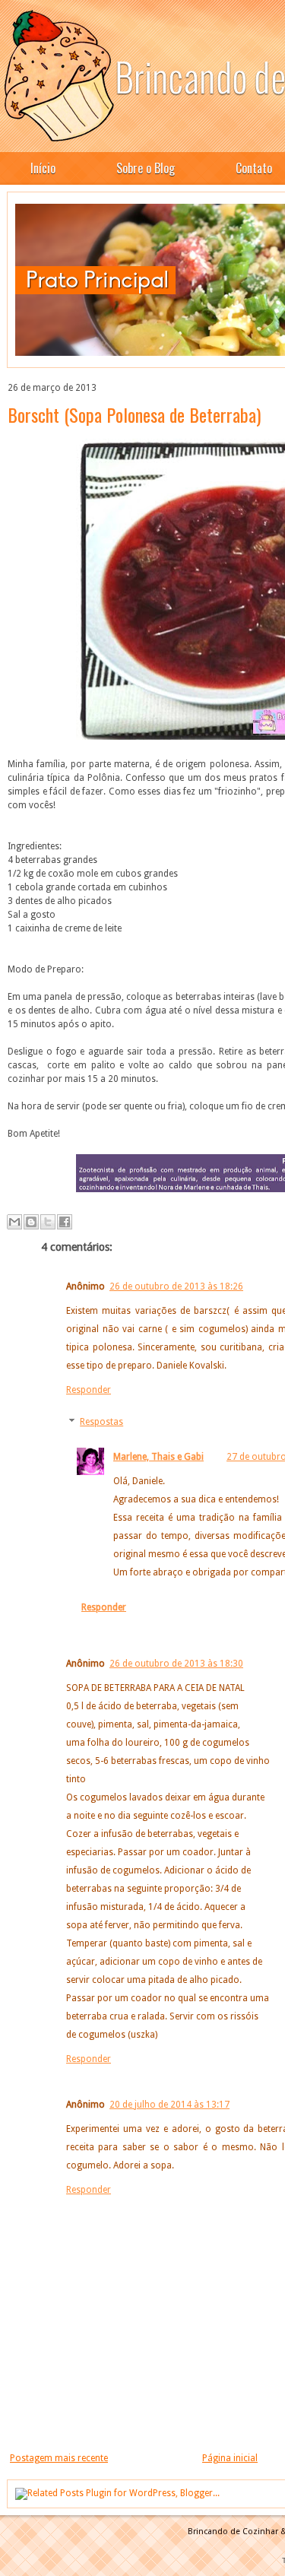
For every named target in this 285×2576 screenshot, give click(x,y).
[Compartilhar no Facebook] (65, 1222)
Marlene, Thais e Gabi (158, 1457)
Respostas (101, 1422)
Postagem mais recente (59, 2458)
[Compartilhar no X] (48, 1222)
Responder (89, 1390)
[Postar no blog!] (31, 1222)
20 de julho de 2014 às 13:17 (169, 2105)
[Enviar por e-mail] (14, 1222)
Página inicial (230, 2458)
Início (43, 168)
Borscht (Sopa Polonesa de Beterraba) (134, 414)
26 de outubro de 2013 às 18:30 (176, 1664)
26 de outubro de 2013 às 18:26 (176, 1286)
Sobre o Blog (146, 168)
